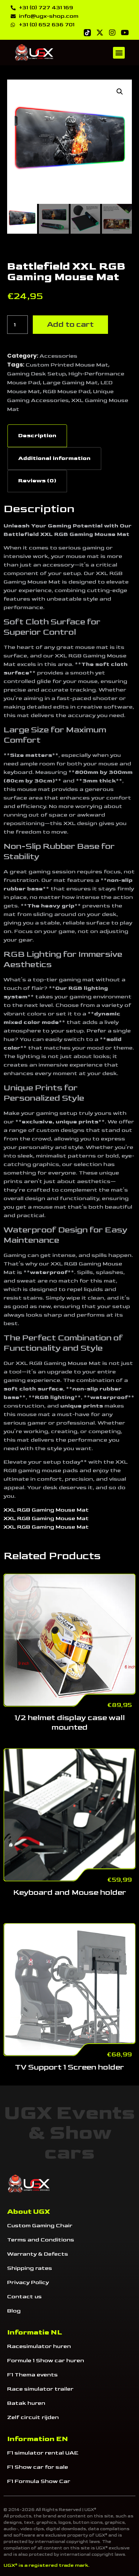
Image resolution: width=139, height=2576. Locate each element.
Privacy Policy (28, 2282)
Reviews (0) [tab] (37, 481)
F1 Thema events (32, 2375)
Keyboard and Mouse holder (70, 1892)
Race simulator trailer (40, 2389)
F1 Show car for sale (38, 2467)
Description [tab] (37, 436)
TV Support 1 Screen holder (69, 2067)
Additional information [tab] (54, 458)
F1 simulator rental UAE (43, 2453)
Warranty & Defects (38, 2254)
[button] (119, 53)
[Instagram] (112, 33)
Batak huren (26, 2403)
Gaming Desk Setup (37, 374)
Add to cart (70, 324)
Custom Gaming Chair (40, 2226)
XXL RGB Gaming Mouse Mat (46, 1510)
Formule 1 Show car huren (46, 2361)
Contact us (24, 2297)
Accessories (58, 356)
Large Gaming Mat (70, 383)
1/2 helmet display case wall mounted (70, 1723)
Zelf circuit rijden (33, 2417)
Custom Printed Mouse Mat (67, 365)
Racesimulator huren (39, 2346)
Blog (14, 2311)
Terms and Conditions (41, 2240)
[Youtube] (125, 33)
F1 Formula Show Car (39, 2481)
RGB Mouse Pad (67, 392)
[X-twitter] (100, 33)
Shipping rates (30, 2268)
